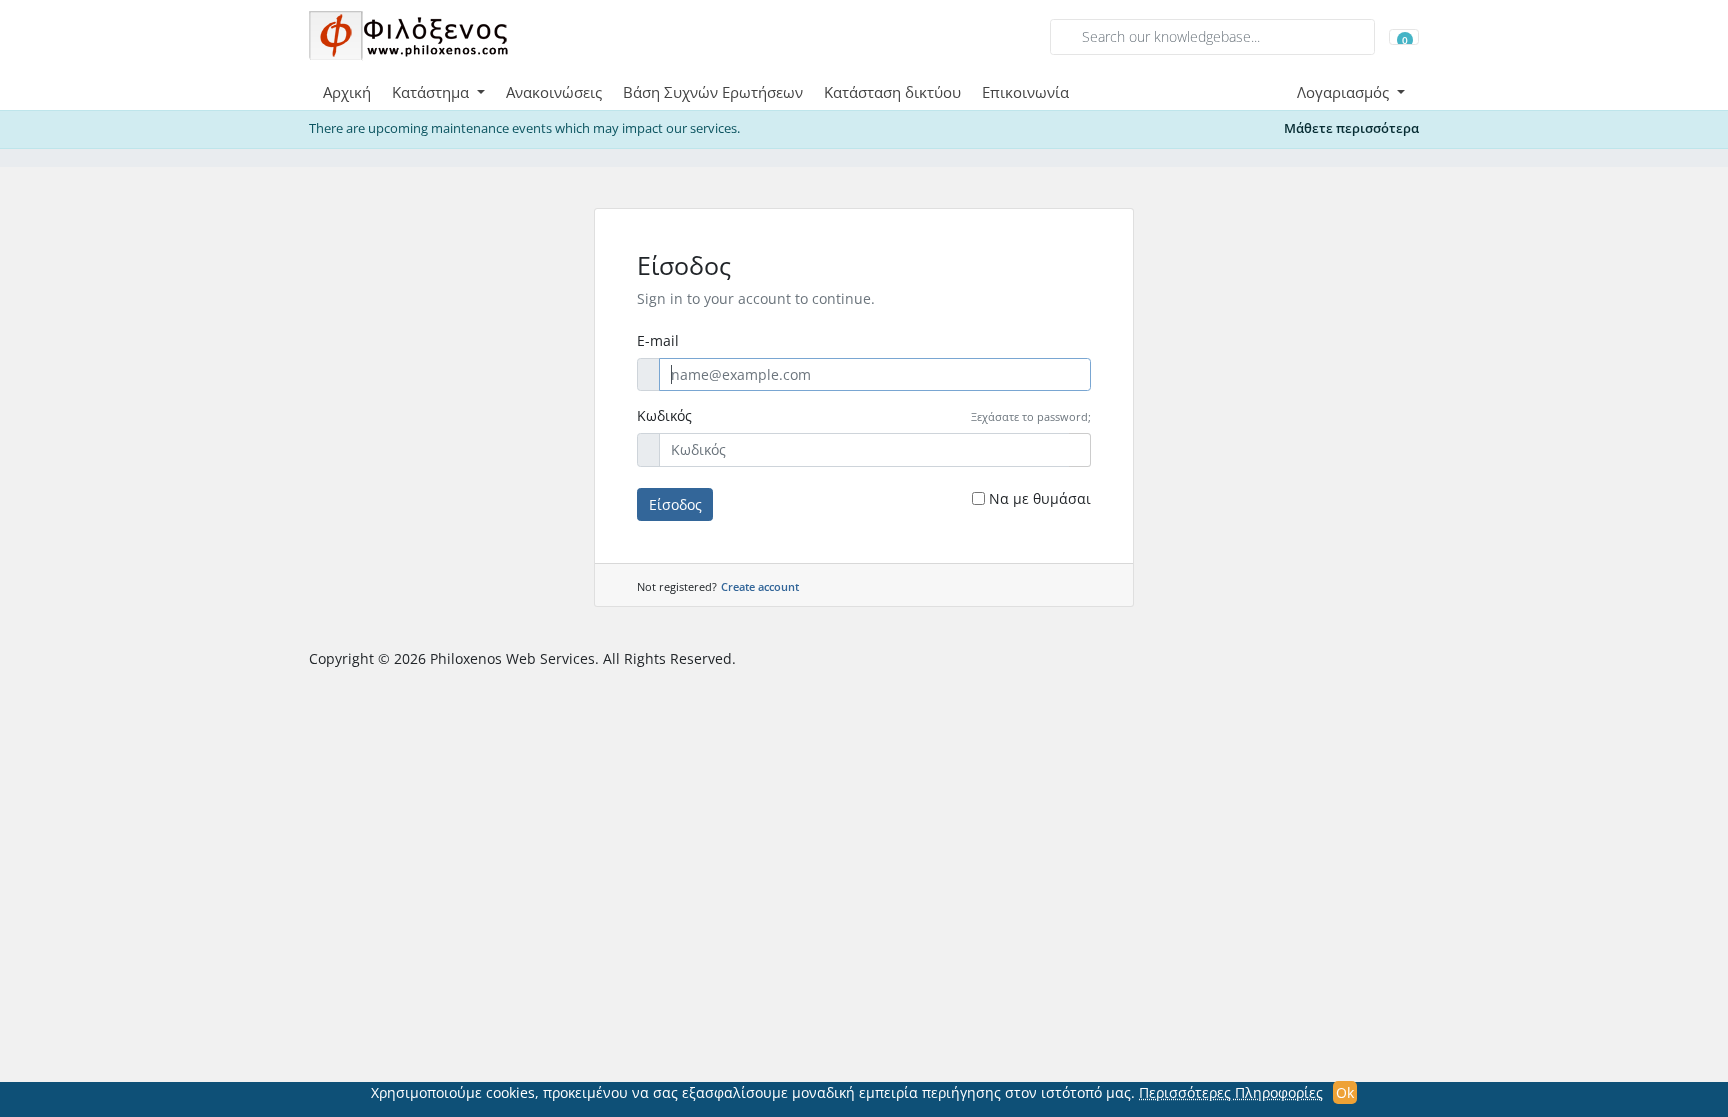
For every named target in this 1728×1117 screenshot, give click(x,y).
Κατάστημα (432, 92)
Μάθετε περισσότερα (1351, 128)
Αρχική (347, 92)
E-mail (658, 340)
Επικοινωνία (1025, 92)
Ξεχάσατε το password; (1031, 416)
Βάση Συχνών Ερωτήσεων (713, 92)
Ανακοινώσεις (554, 92)
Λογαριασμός (1345, 92)
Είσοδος (675, 504)
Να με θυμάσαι (1040, 498)
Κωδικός (664, 415)
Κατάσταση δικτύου (892, 92)
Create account (760, 586)
